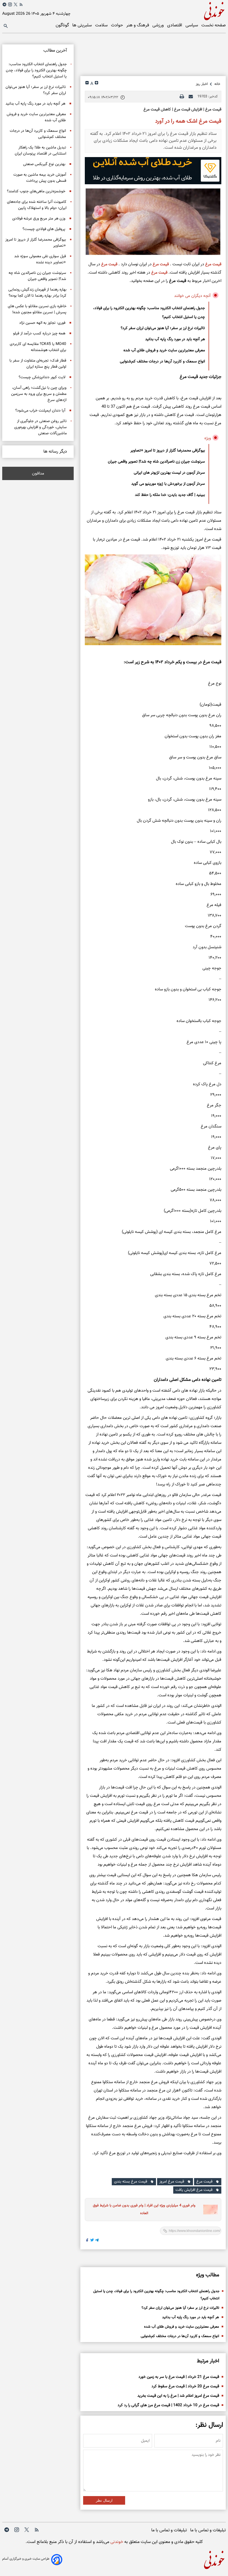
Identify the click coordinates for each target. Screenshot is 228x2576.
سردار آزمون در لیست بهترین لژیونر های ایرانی (169, 473)
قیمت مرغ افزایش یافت (194, 2190)
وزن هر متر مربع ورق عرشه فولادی (39, 219)
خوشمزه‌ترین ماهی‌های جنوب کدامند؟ (36, 191)
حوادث (117, 25)
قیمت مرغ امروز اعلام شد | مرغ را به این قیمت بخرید (178, 2396)
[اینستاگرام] (10, 4)
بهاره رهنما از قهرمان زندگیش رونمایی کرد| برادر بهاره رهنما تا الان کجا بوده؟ (37, 293)
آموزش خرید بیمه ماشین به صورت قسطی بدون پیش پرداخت (40, 178)
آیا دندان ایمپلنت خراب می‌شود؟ (40, 411)
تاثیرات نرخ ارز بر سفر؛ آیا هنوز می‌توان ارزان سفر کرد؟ (163, 328)
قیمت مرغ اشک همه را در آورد (188, 121)
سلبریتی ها (83, 25)
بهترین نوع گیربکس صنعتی (44, 164)
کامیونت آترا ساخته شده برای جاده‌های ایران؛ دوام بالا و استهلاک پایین (37, 205)
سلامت (102, 25)
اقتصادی (175, 25)
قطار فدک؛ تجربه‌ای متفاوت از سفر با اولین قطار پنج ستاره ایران (38, 364)
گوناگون (63, 25)
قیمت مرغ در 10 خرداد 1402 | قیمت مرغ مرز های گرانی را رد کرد (168, 2405)
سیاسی (192, 25)
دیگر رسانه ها (55, 452)
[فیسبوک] (87, 2241)
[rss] (21, 6)
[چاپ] (182, 97)
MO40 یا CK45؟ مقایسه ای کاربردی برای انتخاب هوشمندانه (38, 347)
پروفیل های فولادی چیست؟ (44, 229)
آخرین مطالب (55, 51)
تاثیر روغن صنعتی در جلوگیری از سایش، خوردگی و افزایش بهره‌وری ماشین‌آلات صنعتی (40, 427)
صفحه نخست (214, 25)
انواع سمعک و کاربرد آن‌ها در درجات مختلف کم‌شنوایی (162, 362)
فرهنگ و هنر (138, 25)
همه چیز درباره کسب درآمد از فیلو (39, 334)
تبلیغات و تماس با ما (208, 2530)
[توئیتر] (16, 4)
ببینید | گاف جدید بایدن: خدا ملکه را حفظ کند (170, 495)
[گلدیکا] (153, 171)
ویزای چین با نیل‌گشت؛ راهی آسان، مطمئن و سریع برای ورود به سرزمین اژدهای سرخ (39, 394)
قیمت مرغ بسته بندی (131, 2182)
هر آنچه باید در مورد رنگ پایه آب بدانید (175, 339)
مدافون (38, 473)
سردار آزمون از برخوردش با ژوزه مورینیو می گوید (168, 484)
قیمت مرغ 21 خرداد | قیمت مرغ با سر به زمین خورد (179, 2377)
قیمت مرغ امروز (172, 2182)
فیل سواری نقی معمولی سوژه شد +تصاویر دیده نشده (40, 259)
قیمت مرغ (213, 264)
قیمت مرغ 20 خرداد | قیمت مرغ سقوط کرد (185, 2386)
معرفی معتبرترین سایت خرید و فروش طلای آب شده (164, 350)
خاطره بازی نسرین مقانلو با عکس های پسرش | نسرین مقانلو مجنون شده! (37, 309)
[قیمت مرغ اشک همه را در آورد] (153, 222)
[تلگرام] (4, 4)
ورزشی (159, 25)
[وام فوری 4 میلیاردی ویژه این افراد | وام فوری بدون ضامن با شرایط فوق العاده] (209, 2210)
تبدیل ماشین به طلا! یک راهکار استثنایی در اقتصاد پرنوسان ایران (40, 151)
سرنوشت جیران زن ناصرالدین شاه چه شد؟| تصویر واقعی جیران (156, 462)
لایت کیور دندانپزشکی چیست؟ (42, 377)
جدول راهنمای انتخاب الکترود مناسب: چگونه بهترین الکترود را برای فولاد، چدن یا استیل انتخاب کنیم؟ (149, 313)
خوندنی (116, 2542)
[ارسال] (191, 97)
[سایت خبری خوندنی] (170, 10)
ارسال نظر (104, 2500)
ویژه (208, 438)
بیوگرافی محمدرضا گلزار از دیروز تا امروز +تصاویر (168, 451)
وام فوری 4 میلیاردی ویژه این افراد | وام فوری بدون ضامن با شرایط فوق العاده (144, 2210)
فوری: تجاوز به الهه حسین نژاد (42, 323)
